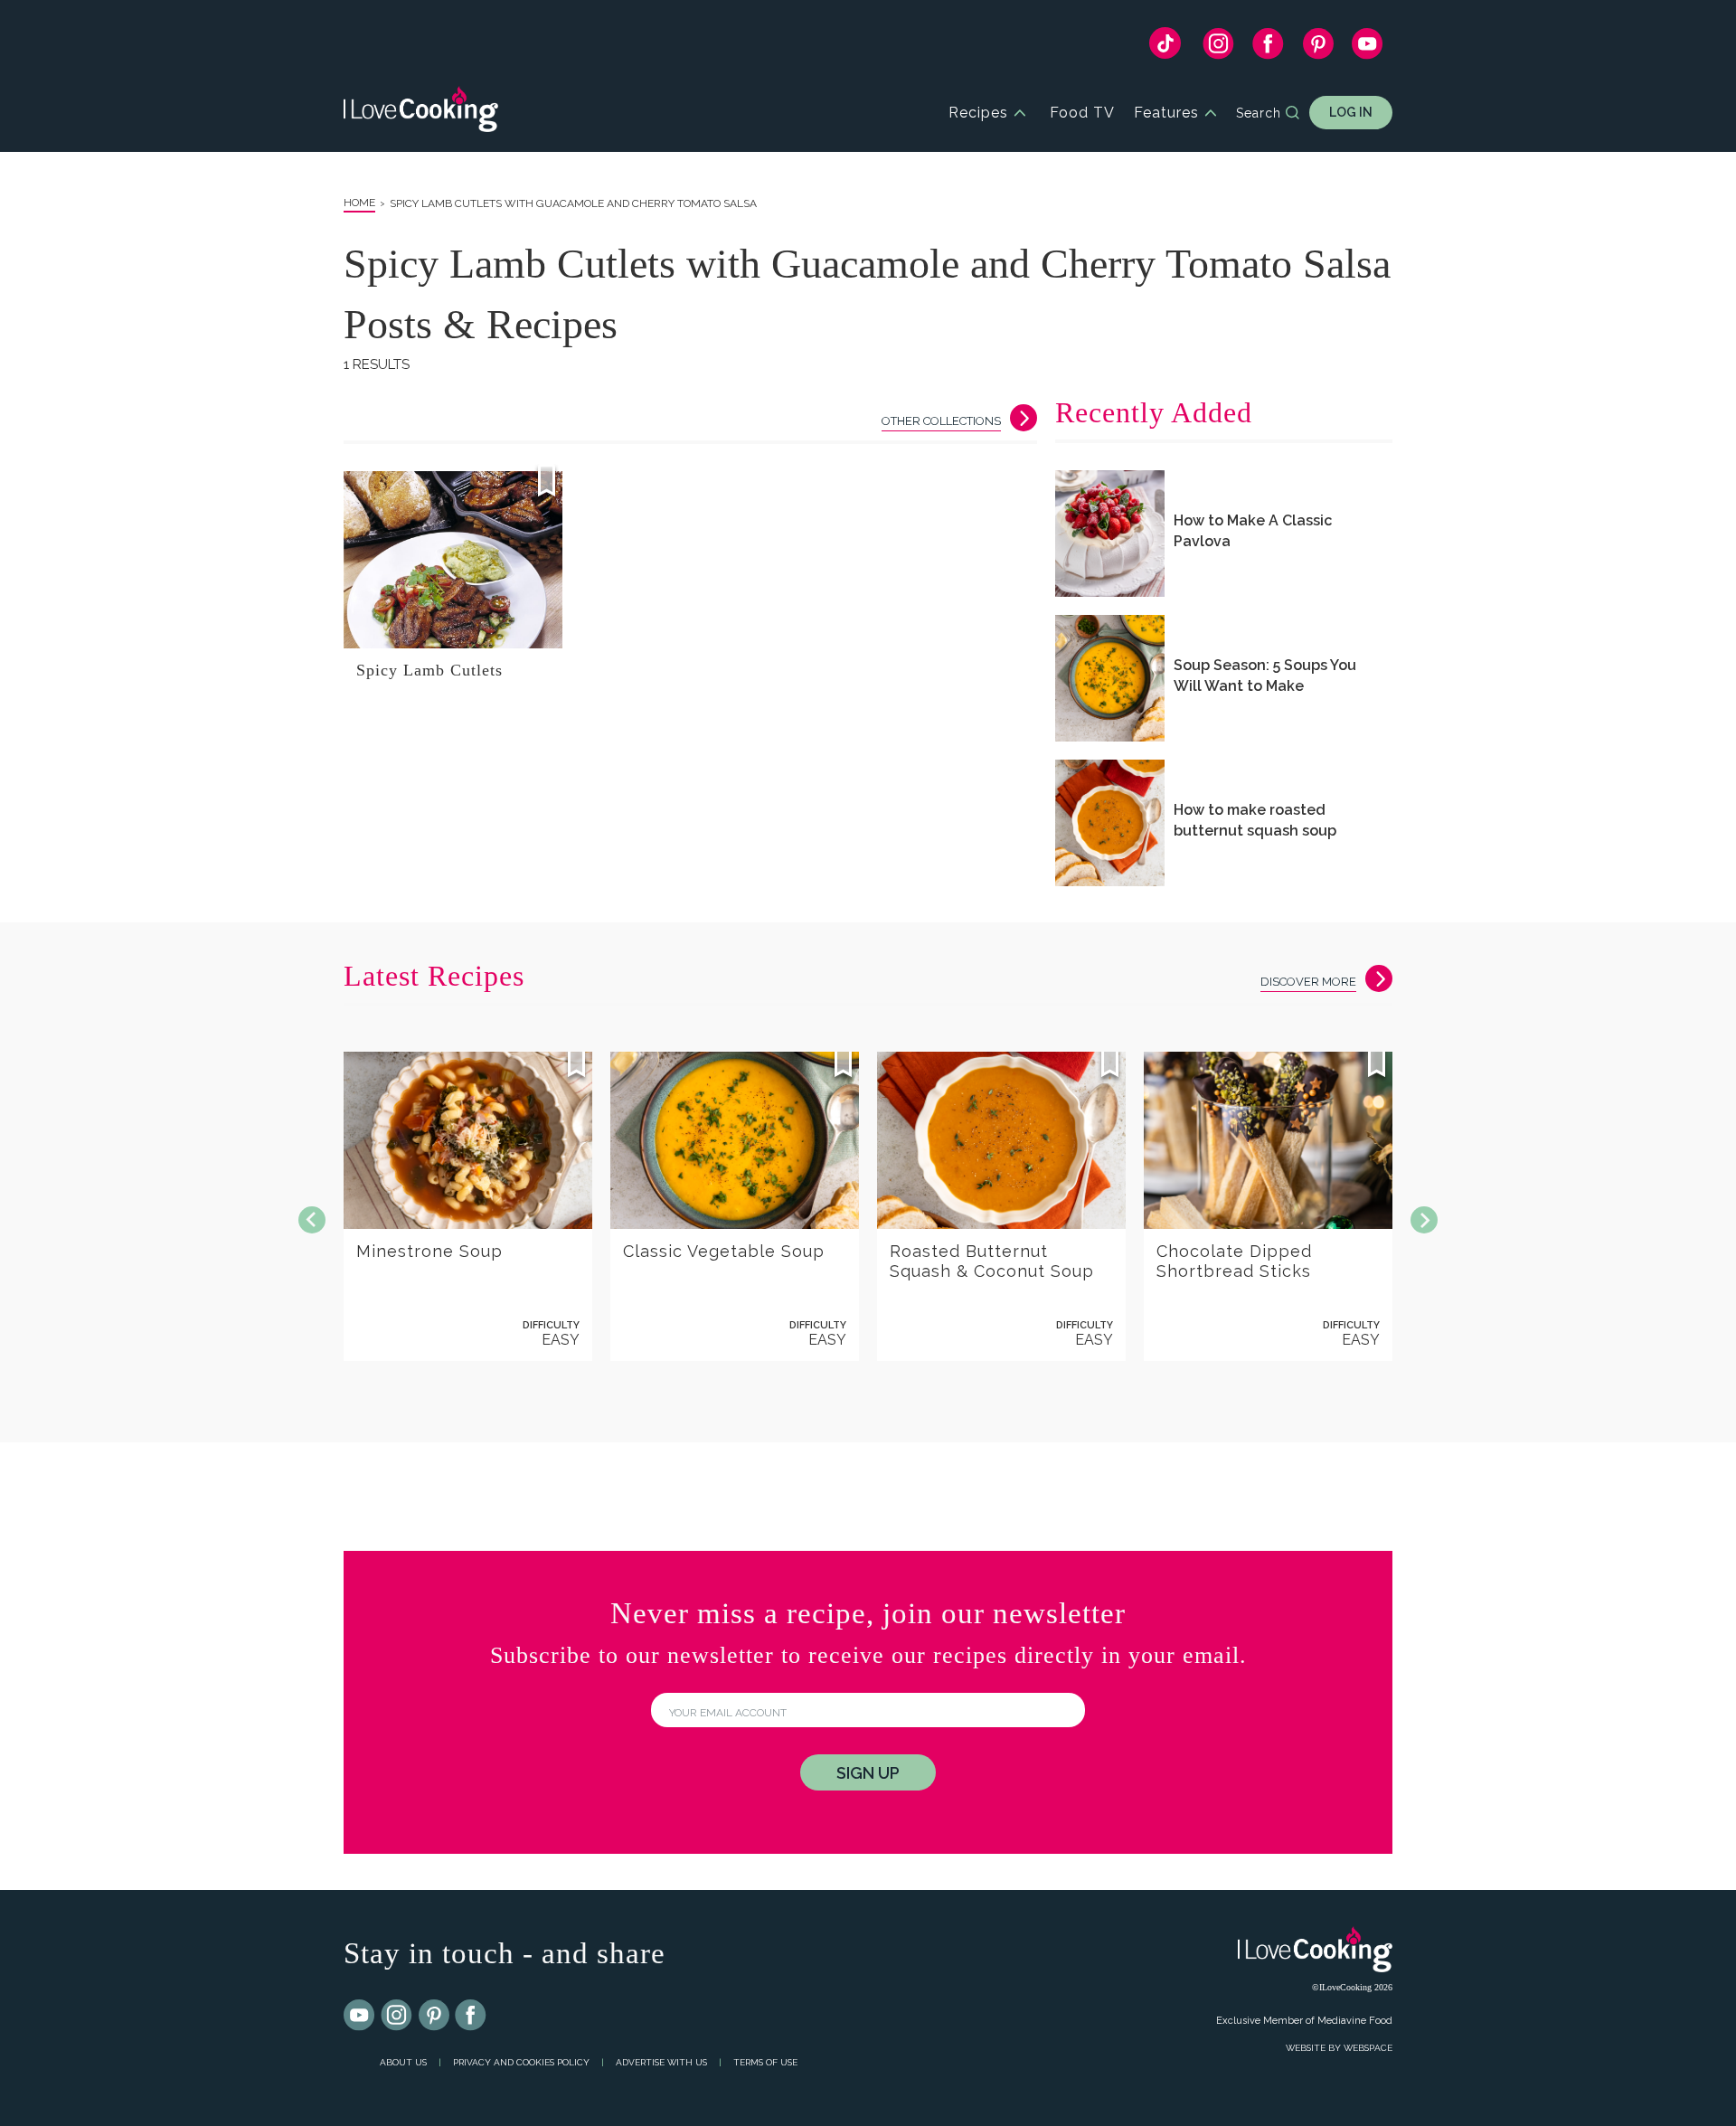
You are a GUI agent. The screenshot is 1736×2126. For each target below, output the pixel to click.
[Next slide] (1424, 1220)
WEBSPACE (1368, 2048)
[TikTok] (1165, 47)
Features (1166, 113)
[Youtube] (360, 2016)
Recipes (978, 113)
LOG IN (1351, 112)
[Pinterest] (1318, 48)
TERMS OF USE (765, 2062)
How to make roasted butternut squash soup (1255, 820)
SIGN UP (868, 1773)
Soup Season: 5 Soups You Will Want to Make (1265, 676)
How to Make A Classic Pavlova (1253, 531)
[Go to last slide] (312, 1220)
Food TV (1082, 113)
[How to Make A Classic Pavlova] (1110, 534)
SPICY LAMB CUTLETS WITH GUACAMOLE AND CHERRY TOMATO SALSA (573, 203)
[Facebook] (1268, 48)
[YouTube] (1368, 48)
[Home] (421, 113)
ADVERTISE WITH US (661, 2062)
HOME (359, 203)
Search (1259, 113)
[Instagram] (1218, 48)
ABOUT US (403, 2062)
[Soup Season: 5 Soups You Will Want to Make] (1110, 678)
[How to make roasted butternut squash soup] (1110, 823)
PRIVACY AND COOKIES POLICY (521, 2062)
